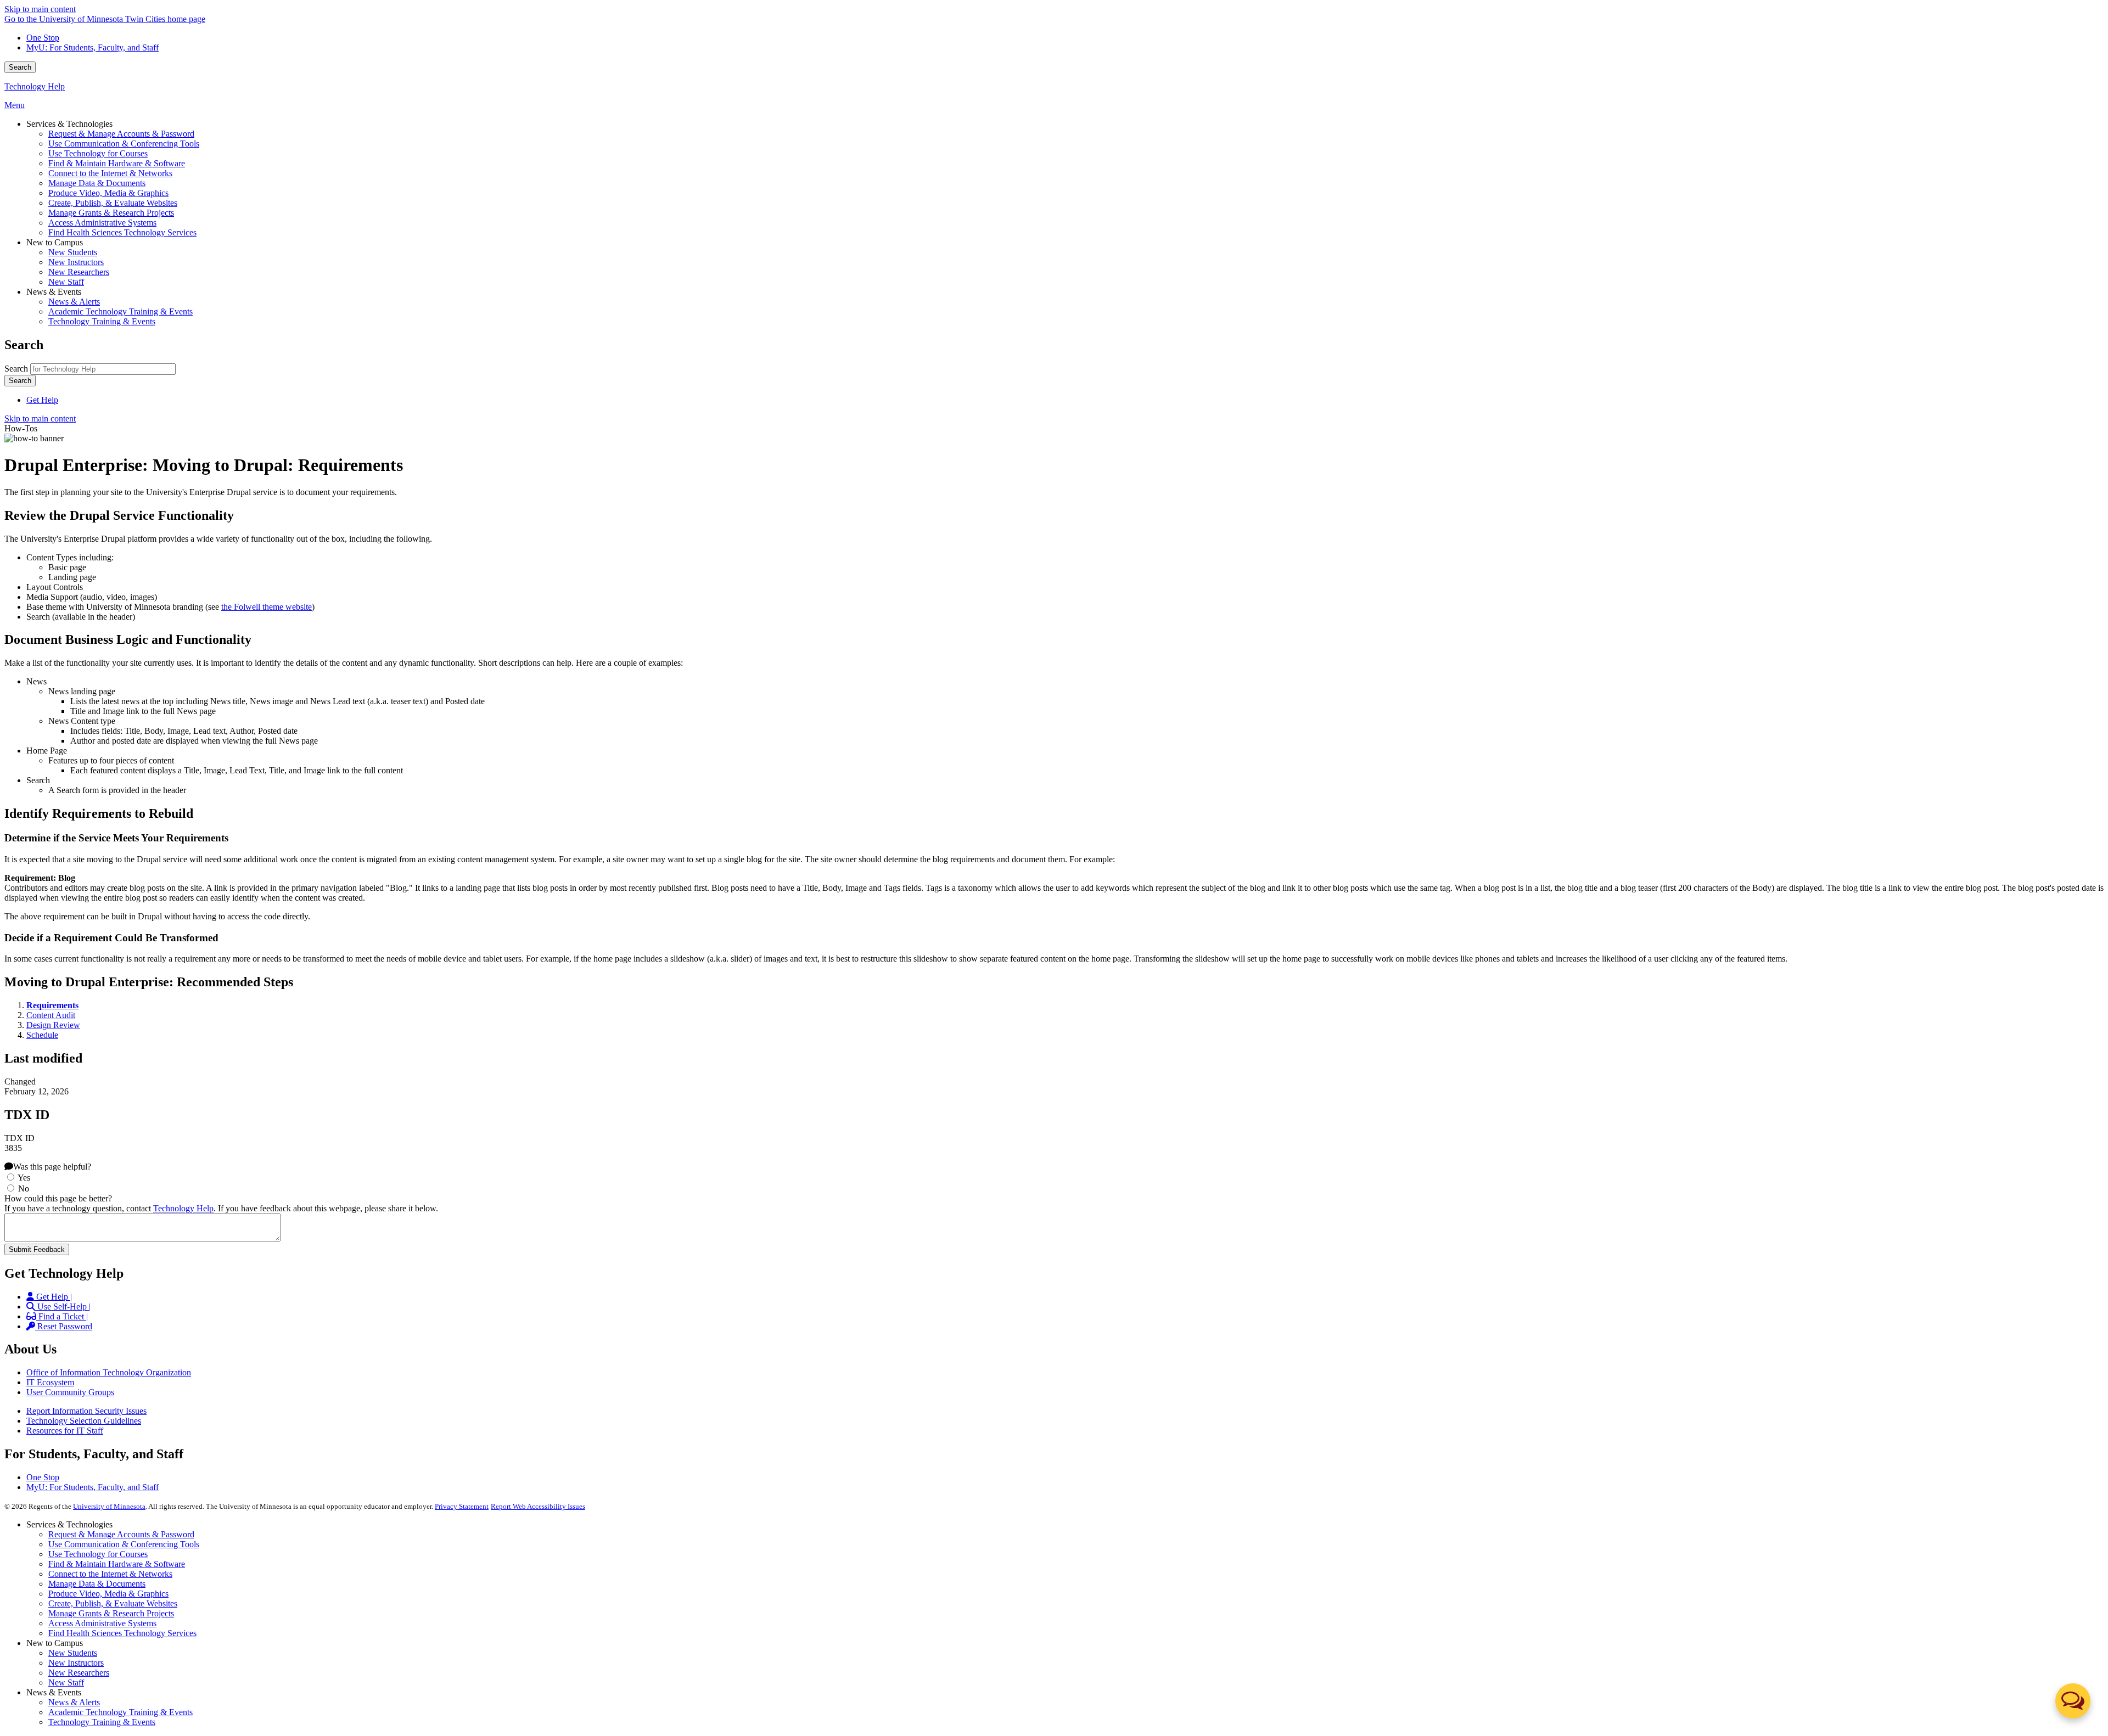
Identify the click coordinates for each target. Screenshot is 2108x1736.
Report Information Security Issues (86, 1411)
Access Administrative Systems (102, 1623)
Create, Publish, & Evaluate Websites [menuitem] (113, 203)
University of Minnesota (109, 1506)
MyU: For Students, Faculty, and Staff (92, 47)
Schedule (42, 1035)
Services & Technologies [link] (69, 124)
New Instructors (76, 1663)
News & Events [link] (54, 292)
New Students (73, 1653)
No (24, 1189)
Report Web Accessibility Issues (538, 1506)
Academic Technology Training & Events (120, 1712)
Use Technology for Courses (98, 1554)
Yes (24, 1178)
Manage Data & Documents (97, 1584)
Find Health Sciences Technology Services (122, 1633)
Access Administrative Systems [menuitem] (102, 223)
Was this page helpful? (52, 1167)
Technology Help (35, 86)
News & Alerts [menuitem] (74, 302)
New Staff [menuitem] (66, 282)
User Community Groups (70, 1392)
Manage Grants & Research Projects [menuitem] (111, 213)
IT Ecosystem (50, 1382)
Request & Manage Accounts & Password (121, 1534)
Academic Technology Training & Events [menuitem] (120, 311)
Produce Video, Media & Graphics (108, 1594)
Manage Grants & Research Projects (111, 1613)
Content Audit (51, 1015)
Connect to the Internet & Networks (110, 1574)
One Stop (43, 38)
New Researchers (79, 1673)
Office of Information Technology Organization (109, 1372)
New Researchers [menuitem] (79, 272)
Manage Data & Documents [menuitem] (97, 183)
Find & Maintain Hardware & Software (117, 1564)
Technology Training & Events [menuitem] (102, 321)
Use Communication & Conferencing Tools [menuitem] (124, 144)
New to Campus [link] (55, 242)
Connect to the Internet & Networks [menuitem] (110, 173)
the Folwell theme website (267, 607)
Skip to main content (40, 9)
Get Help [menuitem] (42, 400)
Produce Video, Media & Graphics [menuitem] (108, 193)
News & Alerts (74, 1702)
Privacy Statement (462, 1506)
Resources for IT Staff (65, 1431)
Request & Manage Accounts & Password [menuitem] (121, 134)
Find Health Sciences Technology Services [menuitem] (122, 232)
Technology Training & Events (102, 1722)
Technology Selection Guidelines (84, 1421)
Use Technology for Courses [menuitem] (98, 153)
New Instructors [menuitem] (76, 262)
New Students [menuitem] (73, 252)
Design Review (53, 1025)
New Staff (66, 1682)
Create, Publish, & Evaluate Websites (113, 1603)
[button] (2073, 1701)
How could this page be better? (58, 1198)
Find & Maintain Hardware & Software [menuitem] (117, 163)
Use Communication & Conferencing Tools (124, 1544)
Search (20, 67)
